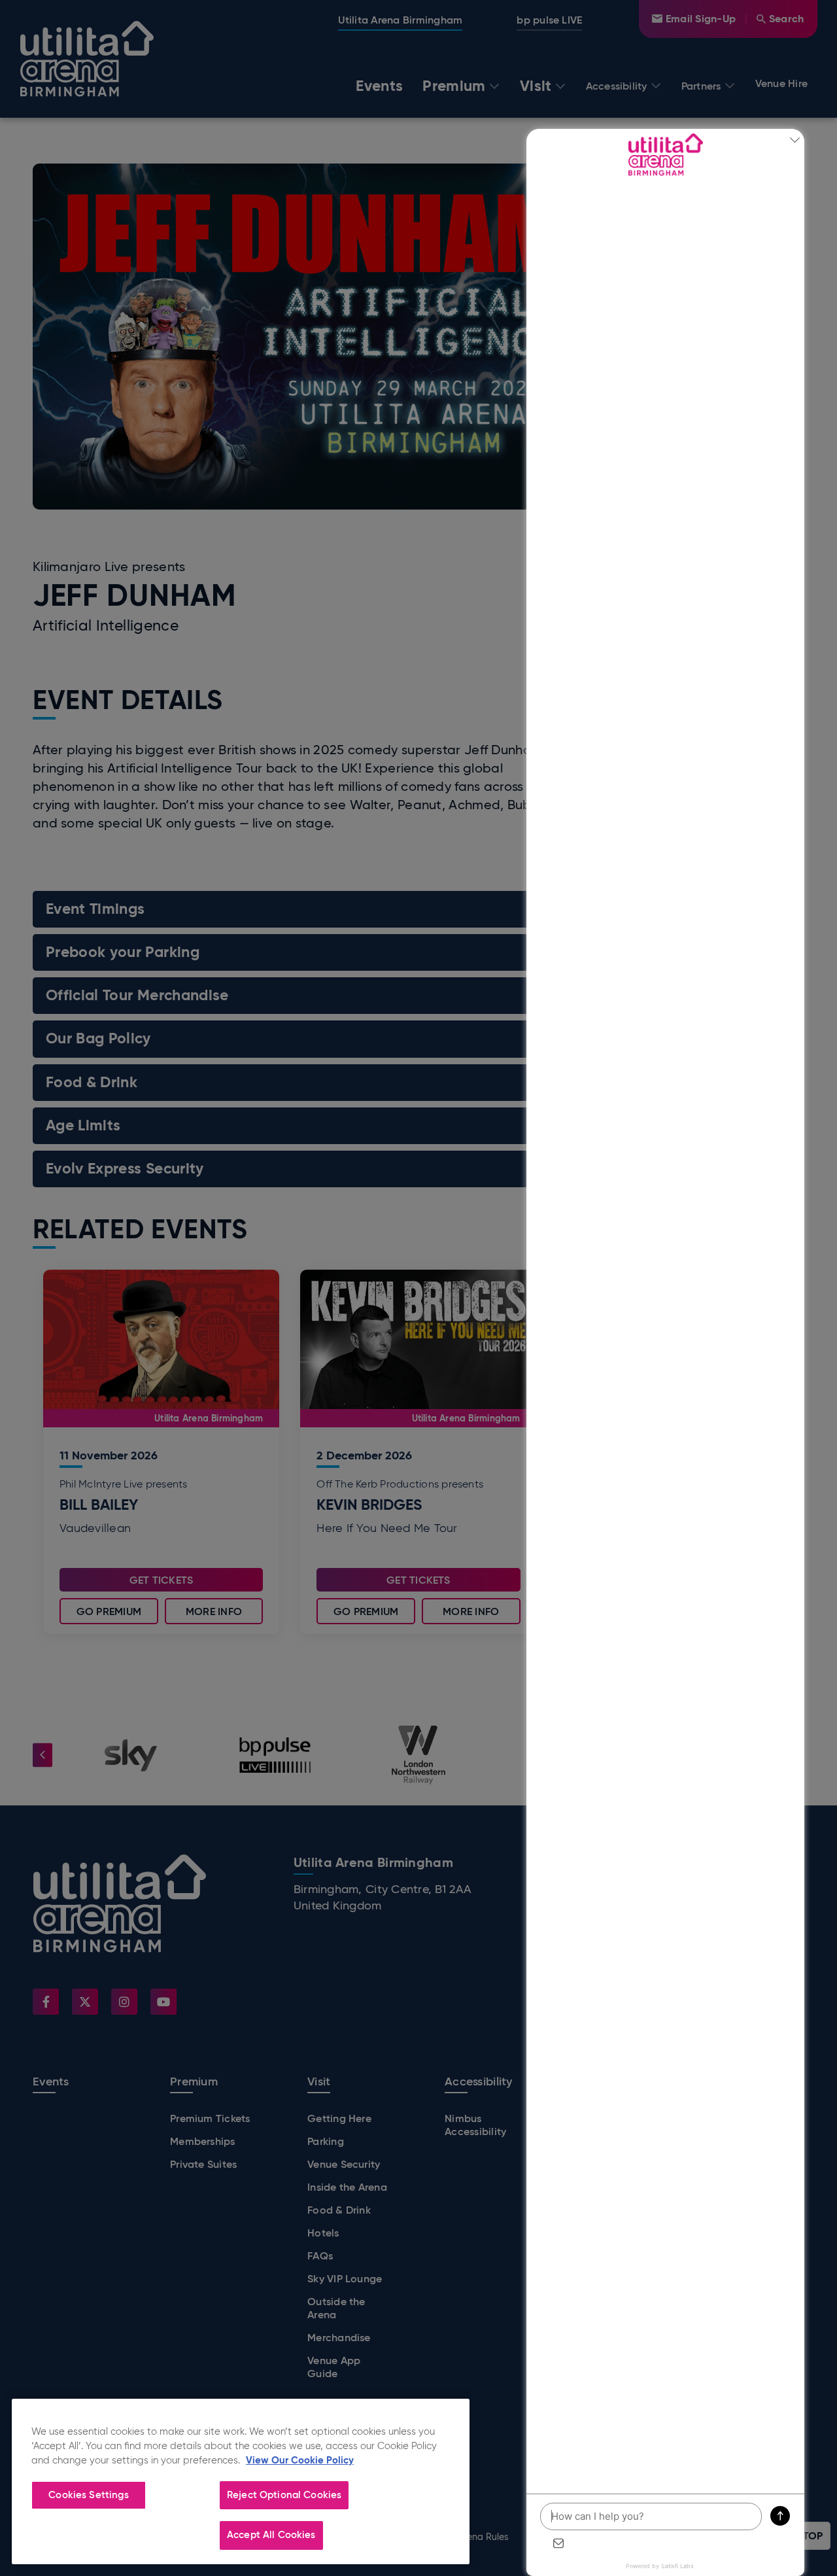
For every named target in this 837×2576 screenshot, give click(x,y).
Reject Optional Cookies (284, 2495)
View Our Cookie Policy (300, 2460)
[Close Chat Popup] (794, 142)
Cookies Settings (88, 2495)
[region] (241, 2481)
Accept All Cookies (271, 2535)
